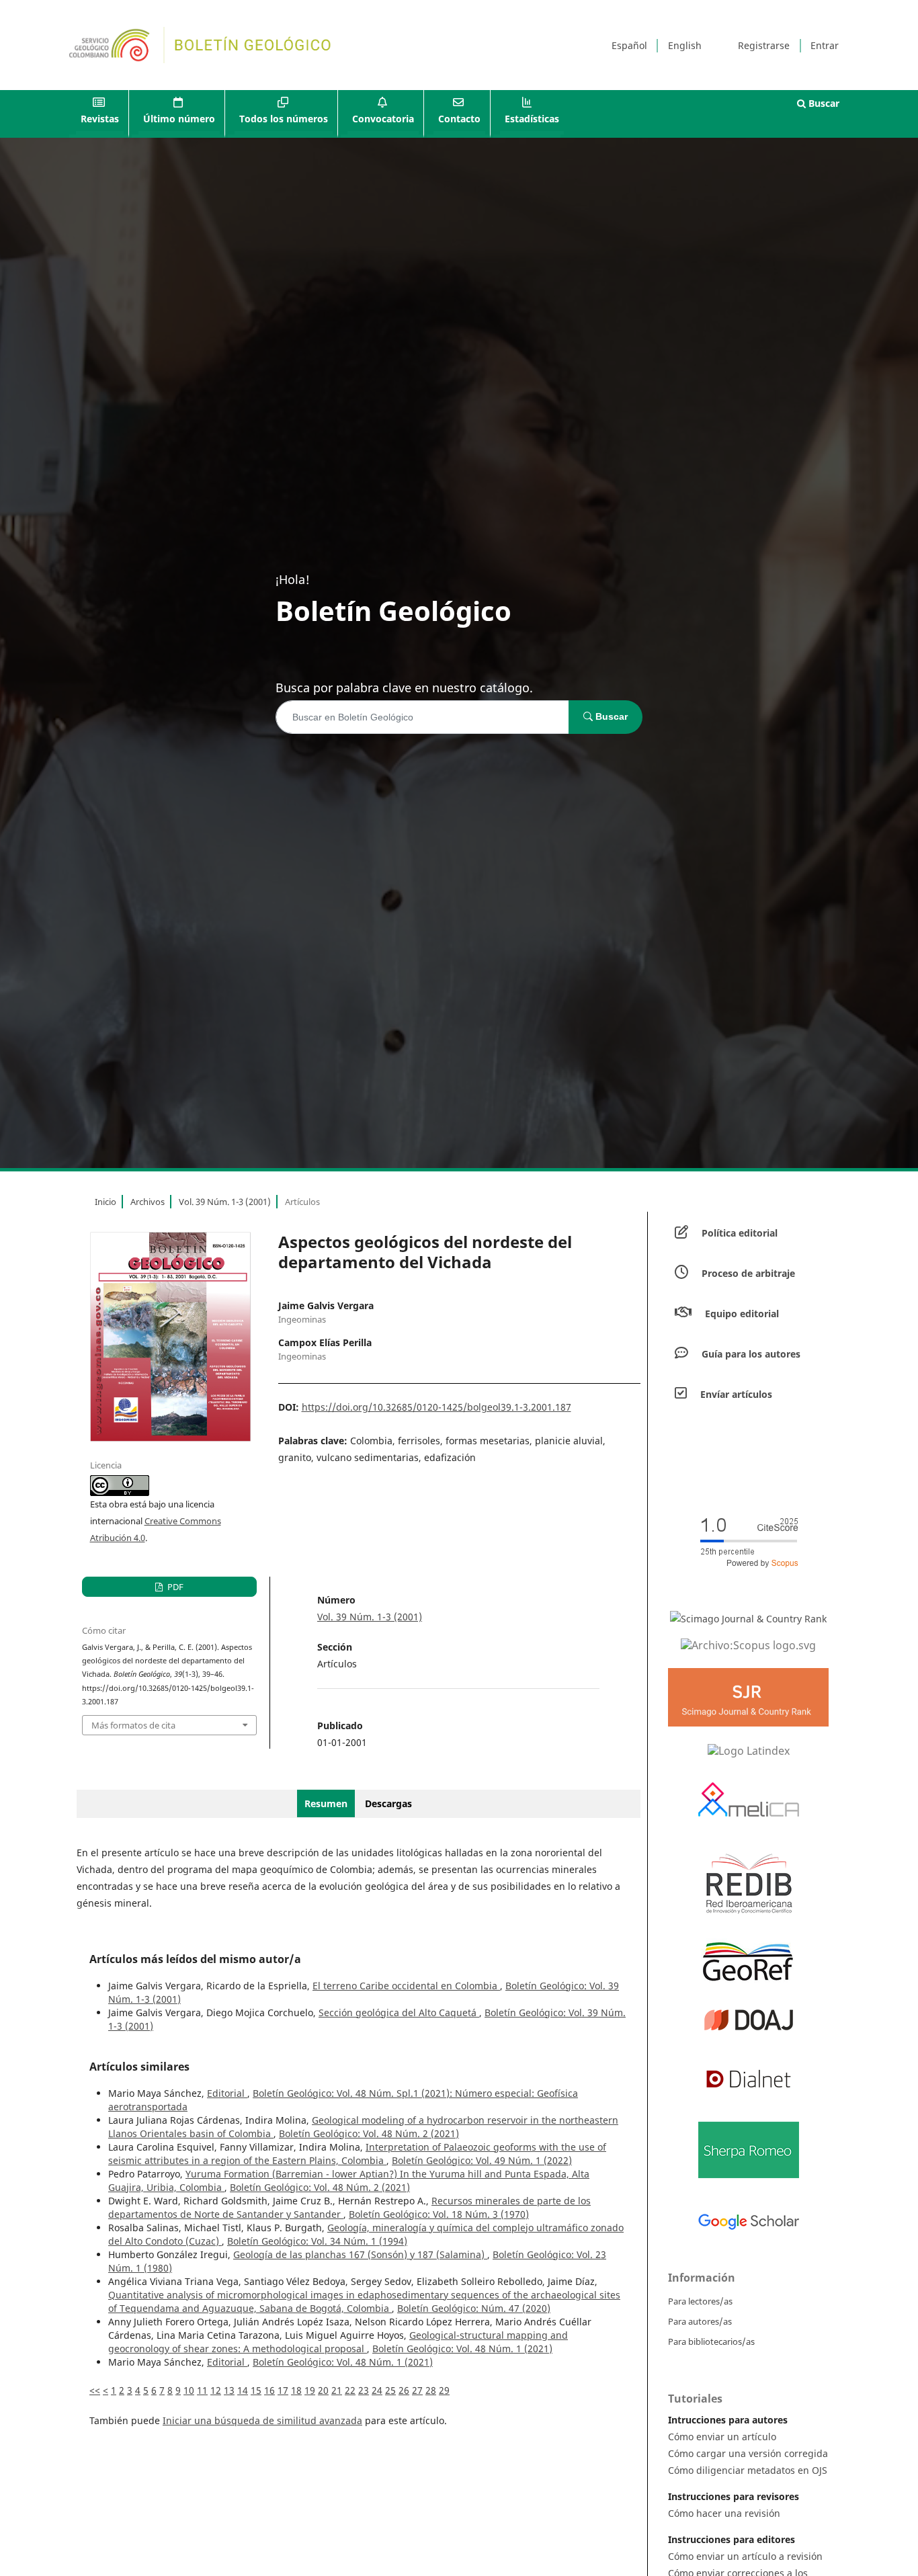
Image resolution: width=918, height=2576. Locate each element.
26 (404, 2390)
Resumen (326, 1803)
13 (229, 2390)
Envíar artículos (736, 1394)
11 (202, 2390)
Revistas (100, 119)
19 (310, 2390)
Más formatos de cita (133, 1725)
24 (377, 2390)
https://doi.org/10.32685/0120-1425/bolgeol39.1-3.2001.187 (436, 1407)
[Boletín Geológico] (748, 1645)
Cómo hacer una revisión (724, 2513)
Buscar (823, 103)
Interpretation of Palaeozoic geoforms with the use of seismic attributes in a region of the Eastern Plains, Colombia (357, 2154)
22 (350, 2390)
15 (256, 2390)
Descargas (388, 1803)
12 (216, 2390)
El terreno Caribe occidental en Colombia (406, 1986)
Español (629, 45)
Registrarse (764, 45)
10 (189, 2390)
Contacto (459, 119)
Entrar (825, 45)
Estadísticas (532, 119)
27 (417, 2390)
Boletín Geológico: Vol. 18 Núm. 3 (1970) (439, 2214)
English (685, 45)
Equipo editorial (742, 1314)
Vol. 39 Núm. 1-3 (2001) (225, 1202)
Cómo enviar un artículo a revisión (745, 2556)
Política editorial (740, 1233)
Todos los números (284, 119)
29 (444, 2390)
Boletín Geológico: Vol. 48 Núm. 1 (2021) (462, 2349)
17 (283, 2390)
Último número (179, 119)
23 (364, 2390)
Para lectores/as (700, 2301)
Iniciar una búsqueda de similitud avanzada (262, 2420)
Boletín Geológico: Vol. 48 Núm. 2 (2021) (369, 2133)
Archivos (148, 1202)
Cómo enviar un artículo (722, 2437)
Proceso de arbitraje (748, 1273)
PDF (174, 1587)
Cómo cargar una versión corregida (748, 2453)
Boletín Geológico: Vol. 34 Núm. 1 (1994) (317, 2241)
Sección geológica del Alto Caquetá (399, 2012)
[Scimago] (748, 1618)
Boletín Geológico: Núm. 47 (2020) (474, 2308)
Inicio (106, 1202)
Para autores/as (700, 2321)
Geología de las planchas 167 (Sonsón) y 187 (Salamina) (360, 2254)
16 (269, 2390)
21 (337, 2390)
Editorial (227, 2093)
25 (390, 2390)
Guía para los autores (751, 1354)
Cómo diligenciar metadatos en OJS (748, 2470)
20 (323, 2390)
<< (95, 2390)
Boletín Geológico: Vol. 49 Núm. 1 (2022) (482, 2160)
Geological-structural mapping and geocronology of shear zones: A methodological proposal (338, 2342)
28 (431, 2390)
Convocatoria (383, 119)
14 (243, 2390)
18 (296, 2390)
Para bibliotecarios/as (711, 2341)
